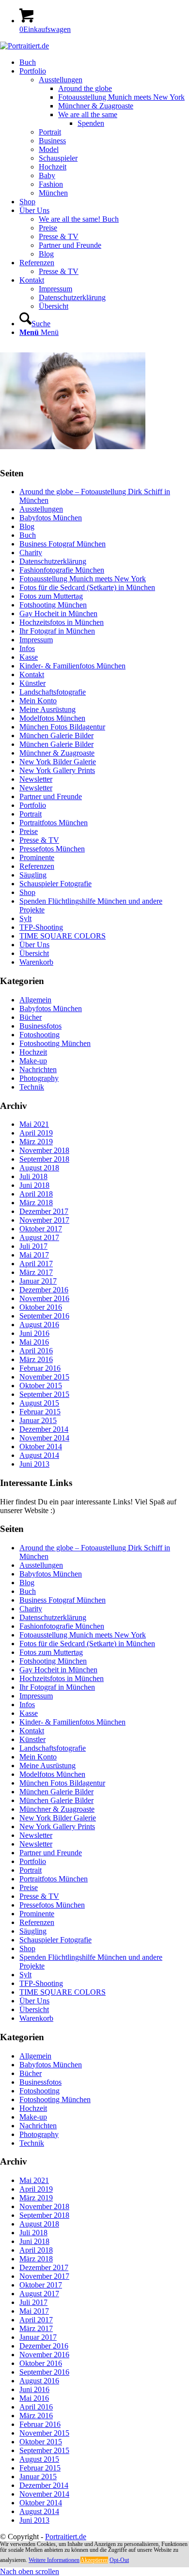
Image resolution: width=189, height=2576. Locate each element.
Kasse (29, 657)
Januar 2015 (38, 1420)
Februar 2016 (40, 1368)
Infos (27, 648)
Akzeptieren (94, 2560)
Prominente (37, 857)
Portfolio (33, 805)
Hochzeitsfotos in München (62, 622)
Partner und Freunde (51, 796)
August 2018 (39, 1168)
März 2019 (36, 1142)
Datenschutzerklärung (53, 561)
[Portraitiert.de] (24, 46)
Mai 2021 (34, 1124)
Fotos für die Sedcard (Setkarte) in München (87, 587)
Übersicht (34, 953)
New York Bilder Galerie (58, 762)
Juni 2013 (34, 1464)
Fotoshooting (39, 1035)
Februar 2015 (40, 1412)
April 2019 (36, 1133)
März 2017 (36, 1272)
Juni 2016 (34, 1333)
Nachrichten (38, 1069)
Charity (31, 553)
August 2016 (39, 1325)
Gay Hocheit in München (58, 614)
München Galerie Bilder (56, 735)
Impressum (36, 640)
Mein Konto (38, 701)
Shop (27, 892)
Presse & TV (39, 840)
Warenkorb (36, 962)
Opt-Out (119, 2560)
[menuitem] (104, 62)
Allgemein (35, 1000)
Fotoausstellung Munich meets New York (83, 579)
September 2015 (44, 1394)
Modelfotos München (52, 718)
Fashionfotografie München (62, 570)
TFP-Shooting (41, 927)
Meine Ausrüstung (47, 709)
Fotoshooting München (55, 1043)
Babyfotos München (51, 518)
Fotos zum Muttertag (51, 596)
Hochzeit (33, 1052)
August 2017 (39, 1237)
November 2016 (44, 1298)
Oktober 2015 (41, 1386)
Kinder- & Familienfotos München (72, 666)
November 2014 (44, 1438)
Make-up (33, 1061)
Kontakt (32, 674)
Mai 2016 (34, 1342)
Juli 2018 (33, 1176)
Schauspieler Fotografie (55, 884)
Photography (39, 1078)
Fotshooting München (53, 605)
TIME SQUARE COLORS (63, 936)
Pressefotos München (52, 849)
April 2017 (36, 1264)
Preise (29, 831)
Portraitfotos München (54, 823)
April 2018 (36, 1194)
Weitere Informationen (54, 2560)
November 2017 (44, 1220)
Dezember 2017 (44, 1211)
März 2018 (36, 1203)
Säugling (33, 875)
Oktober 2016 (41, 1307)
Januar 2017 (38, 1281)
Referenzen (37, 866)
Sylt (25, 918)
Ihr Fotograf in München (57, 631)
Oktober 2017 (41, 1229)
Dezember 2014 (44, 1429)
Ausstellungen (41, 509)
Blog (27, 526)
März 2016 (36, 1359)
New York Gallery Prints (57, 770)
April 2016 (36, 1351)
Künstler (32, 683)
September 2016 (44, 1316)
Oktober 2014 (41, 1447)
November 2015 (44, 1377)
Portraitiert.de (66, 2537)
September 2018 (44, 1159)
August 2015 (39, 1403)
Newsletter (36, 779)
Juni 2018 (34, 1185)
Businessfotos (40, 1026)
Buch (28, 535)
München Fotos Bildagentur (62, 727)
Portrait (31, 814)
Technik (32, 1087)
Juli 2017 (33, 1246)
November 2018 (44, 1150)
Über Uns (34, 945)
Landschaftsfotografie (53, 692)
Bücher (31, 1017)
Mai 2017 (34, 1255)
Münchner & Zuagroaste (57, 753)
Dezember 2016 (44, 1290)
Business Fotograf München (63, 544)
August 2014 (39, 1455)
